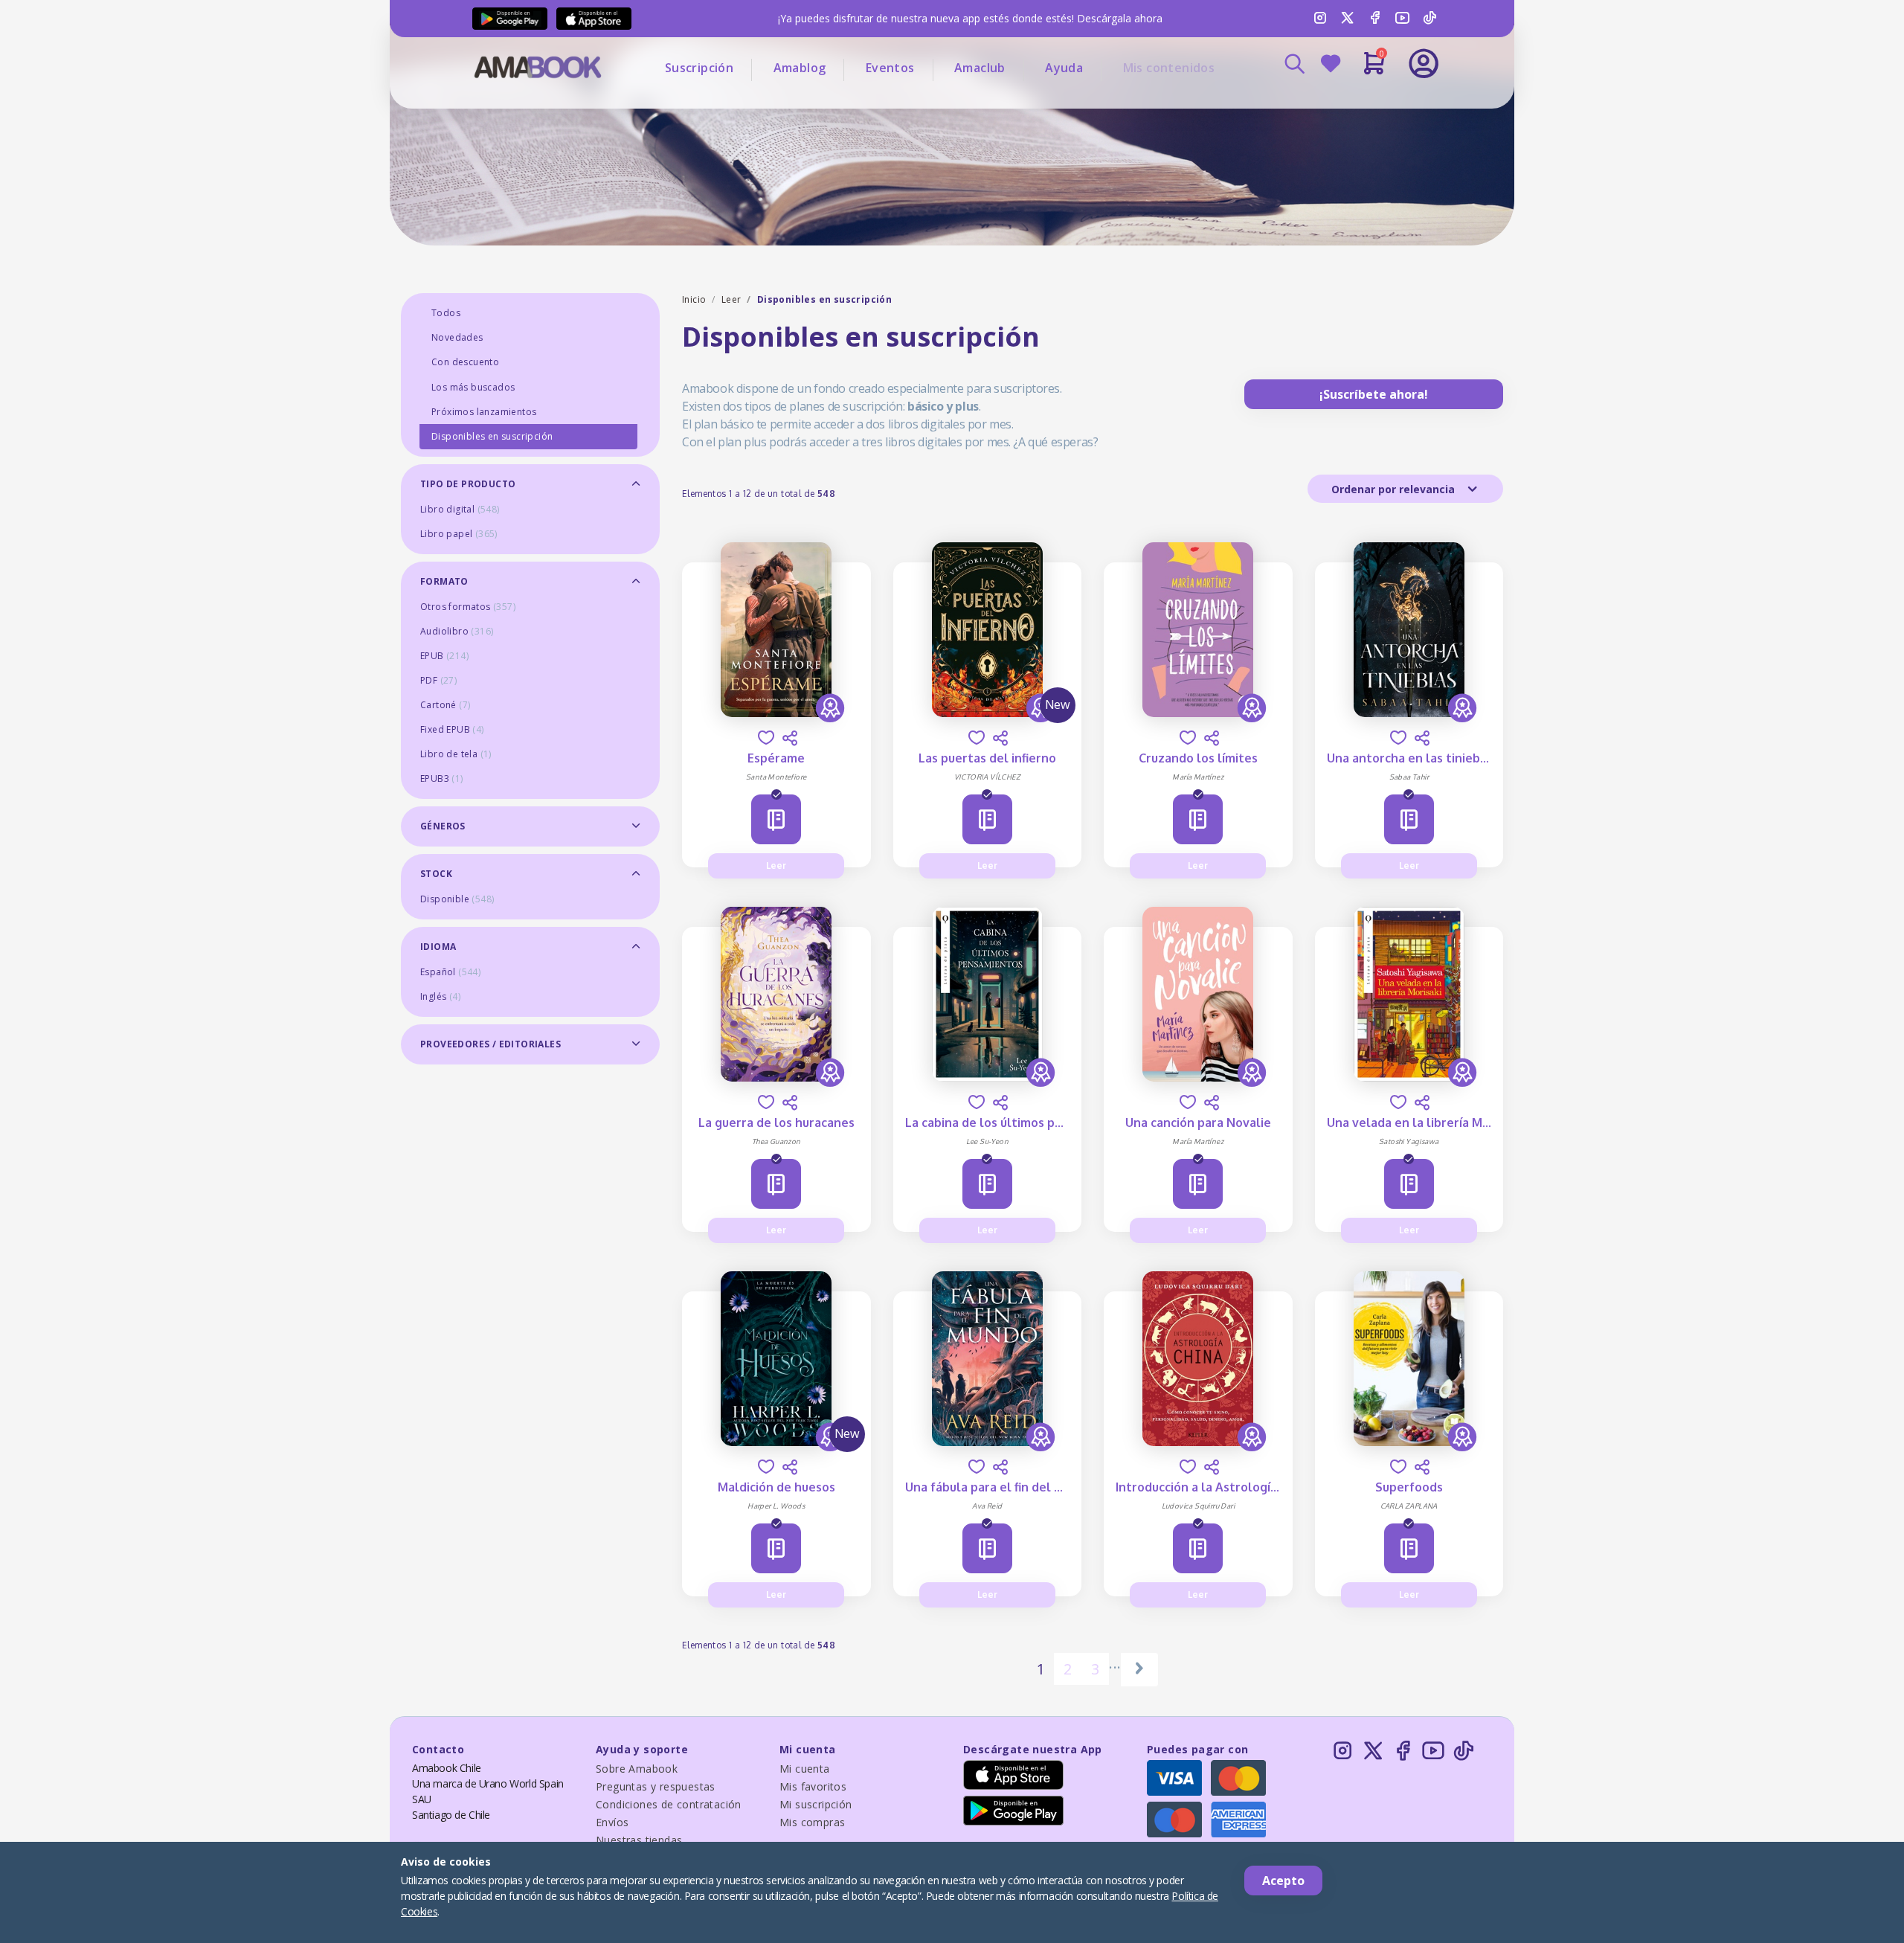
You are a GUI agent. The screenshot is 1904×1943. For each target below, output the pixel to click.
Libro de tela (456, 754)
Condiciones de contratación (669, 1804)
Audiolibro (457, 631)
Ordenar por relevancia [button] (1395, 489)
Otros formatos (468, 607)
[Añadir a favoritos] (766, 738)
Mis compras (812, 1822)
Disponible (457, 899)
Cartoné (445, 705)
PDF (438, 680)
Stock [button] (436, 874)
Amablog (800, 68)
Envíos (612, 1822)
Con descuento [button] (465, 362)
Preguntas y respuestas (656, 1786)
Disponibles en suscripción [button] (492, 436)
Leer (731, 299)
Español (450, 972)
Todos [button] (446, 313)
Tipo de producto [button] (468, 484)
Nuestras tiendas (639, 1840)
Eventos (890, 68)
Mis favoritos (813, 1786)
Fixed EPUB (452, 729)
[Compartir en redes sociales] (790, 738)
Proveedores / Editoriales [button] (491, 1044)
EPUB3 (442, 778)
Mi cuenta (805, 1769)
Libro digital (460, 509)
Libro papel (459, 534)
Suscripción (699, 68)
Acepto (1283, 1881)
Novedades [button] (457, 337)
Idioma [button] (438, 947)
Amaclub (980, 68)
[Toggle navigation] (1362, 104)
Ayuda (1064, 68)
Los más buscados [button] (473, 387)
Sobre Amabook (637, 1769)
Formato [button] (444, 581)
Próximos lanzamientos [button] (484, 412)
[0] (1374, 69)
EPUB (444, 656)
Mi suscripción (816, 1804)
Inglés (440, 996)
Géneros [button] (443, 826)
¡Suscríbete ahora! (1374, 394)
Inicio (694, 299)
